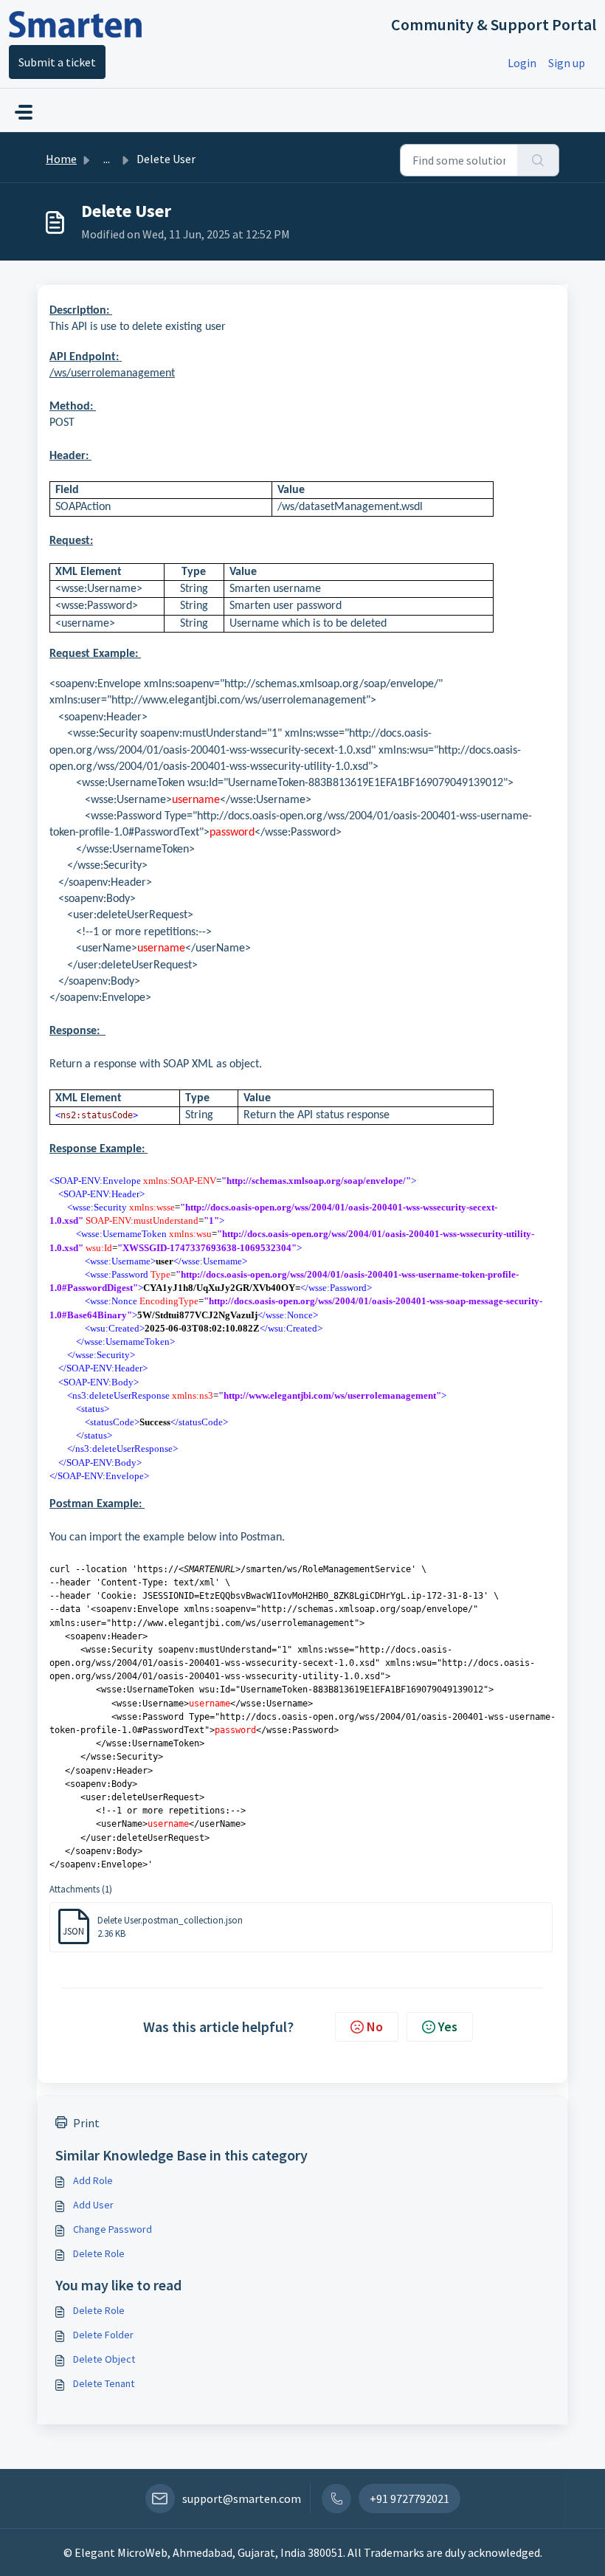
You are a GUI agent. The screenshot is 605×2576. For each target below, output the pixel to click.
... (107, 159)
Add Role (93, 2180)
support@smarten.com (242, 2498)
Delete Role (99, 2253)
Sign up (567, 63)
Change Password (113, 2229)
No (375, 2026)
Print (86, 2123)
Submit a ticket (57, 62)
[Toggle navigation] (24, 112)
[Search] (538, 160)
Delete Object (104, 2359)
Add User (93, 2205)
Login (522, 63)
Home (61, 159)
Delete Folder (103, 2335)
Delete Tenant (104, 2383)
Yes (448, 2026)
